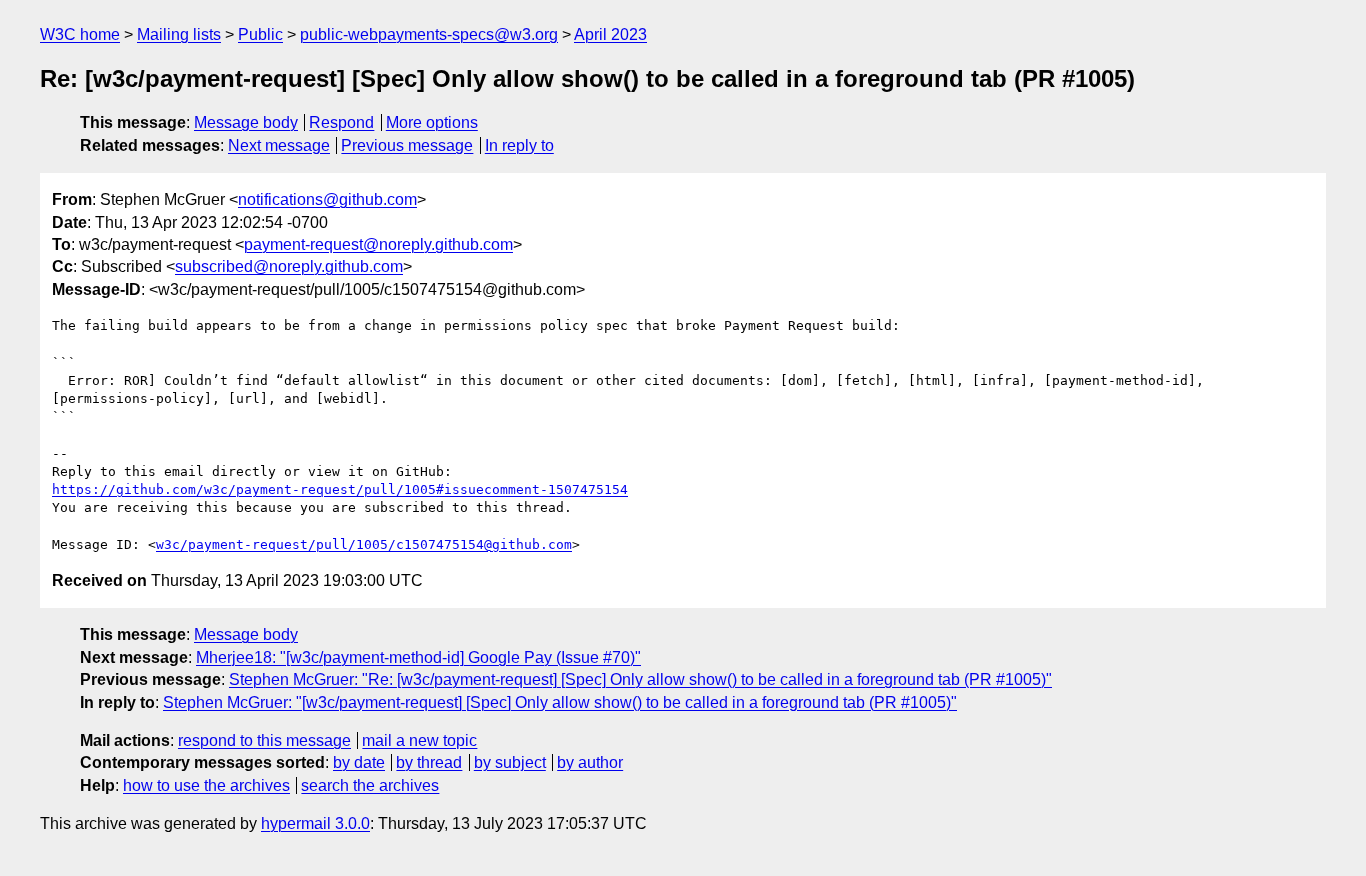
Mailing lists (179, 34)
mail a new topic (419, 740)
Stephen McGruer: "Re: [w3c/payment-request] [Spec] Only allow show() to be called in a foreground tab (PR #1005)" (640, 679)
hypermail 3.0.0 (315, 823)
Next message (279, 145)
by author (590, 762)
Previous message (407, 145)
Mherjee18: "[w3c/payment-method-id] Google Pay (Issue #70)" (418, 657)
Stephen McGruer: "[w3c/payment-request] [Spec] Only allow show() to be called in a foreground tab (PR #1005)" (560, 702)
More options (432, 122)
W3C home (80, 34)
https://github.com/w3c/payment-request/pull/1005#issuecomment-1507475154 (340, 489)
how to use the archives (206, 785)
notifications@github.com (327, 199)
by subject (510, 762)
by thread (429, 762)
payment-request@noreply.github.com (378, 244)
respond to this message (264, 740)
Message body (246, 122)
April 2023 (610, 34)
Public (260, 34)
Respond (341, 122)
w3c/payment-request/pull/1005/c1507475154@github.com (364, 544)
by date (359, 762)
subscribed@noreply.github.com (289, 266)
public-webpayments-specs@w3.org (429, 34)
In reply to (519, 145)
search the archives (370, 785)
